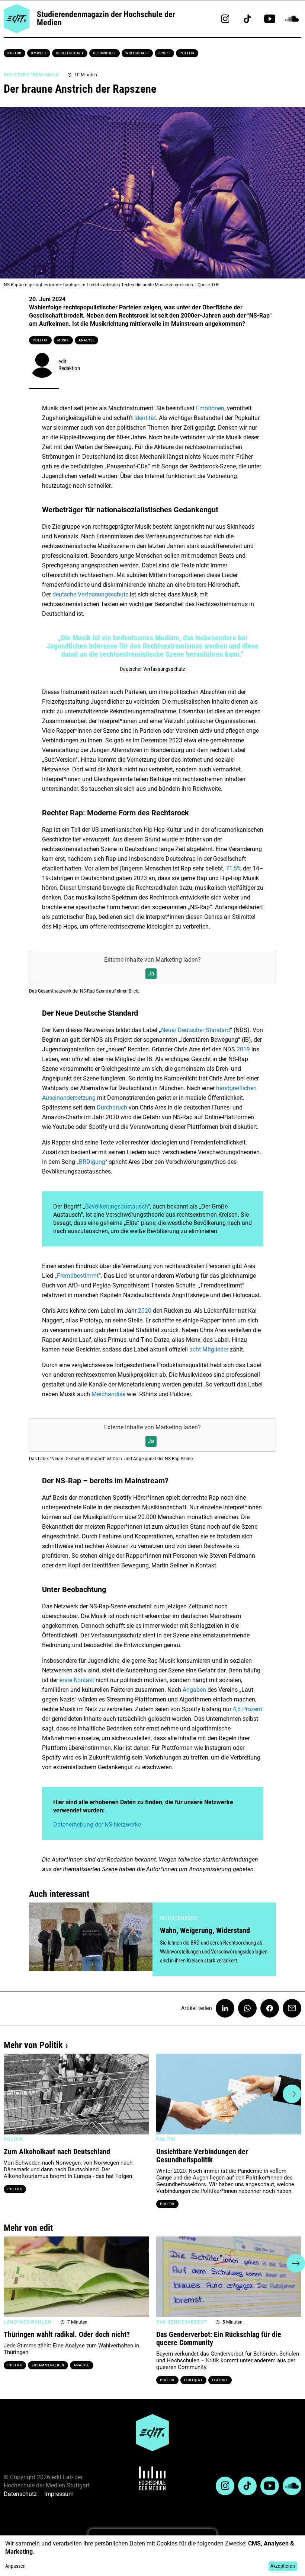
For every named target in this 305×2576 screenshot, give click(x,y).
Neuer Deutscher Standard (195, 1030)
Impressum (59, 2494)
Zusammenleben (48, 2365)
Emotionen (210, 408)
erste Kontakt (78, 1680)
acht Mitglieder (208, 1349)
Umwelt (38, 53)
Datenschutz (20, 2494)
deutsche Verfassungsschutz (90, 594)
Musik (63, 340)
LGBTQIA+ (193, 2380)
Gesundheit (105, 53)
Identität (145, 418)
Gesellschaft (70, 53)
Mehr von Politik (33, 2045)
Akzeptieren (283, 2566)
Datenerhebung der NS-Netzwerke (97, 1824)
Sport (165, 53)
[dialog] (152, 2556)
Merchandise (109, 1394)
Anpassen (15, 2566)
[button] (13, 2094)
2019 (243, 1049)
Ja (151, 973)
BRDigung (92, 1162)
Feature (220, 2380)
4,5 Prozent (248, 1709)
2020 (145, 1311)
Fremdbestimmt (78, 1276)
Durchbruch (113, 1107)
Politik (187, 53)
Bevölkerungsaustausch (116, 1206)
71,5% (234, 868)
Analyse (86, 340)
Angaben (194, 1690)
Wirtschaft (137, 53)
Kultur (15, 53)
